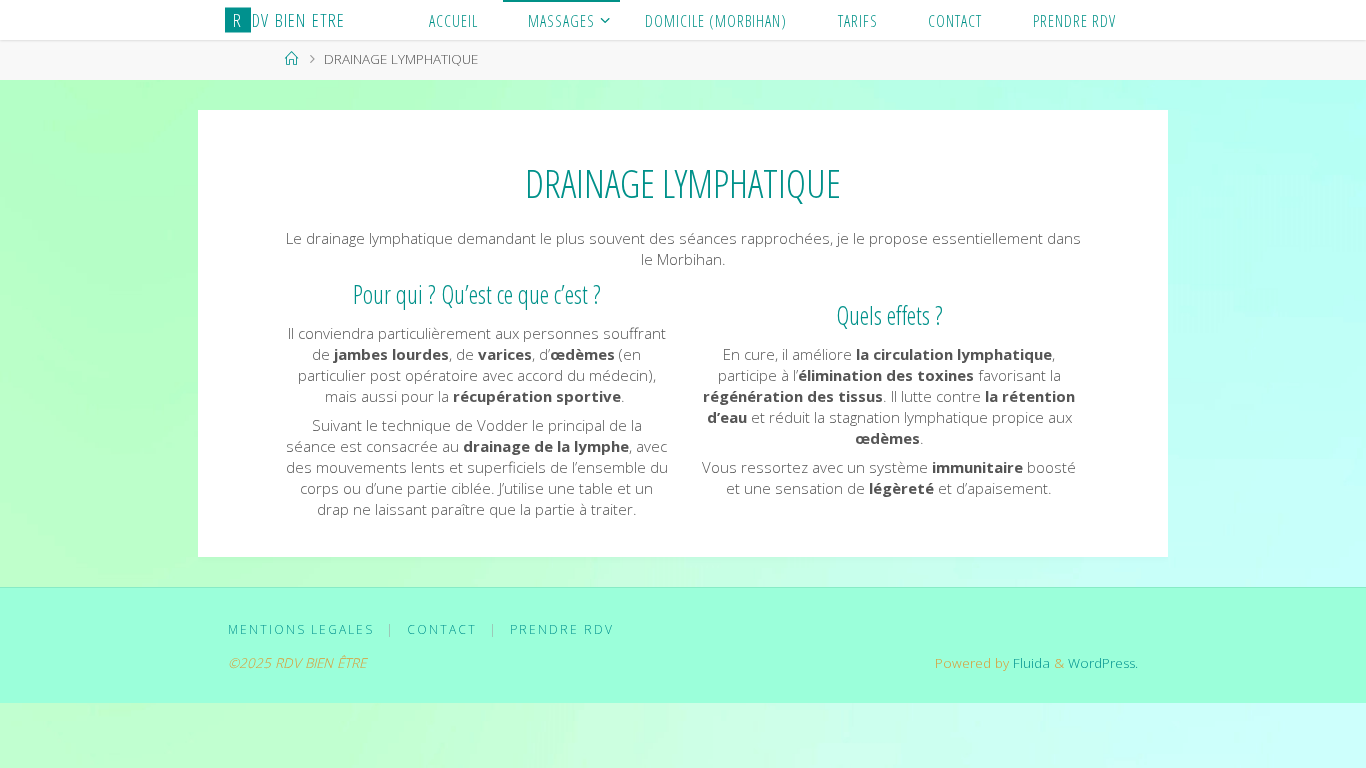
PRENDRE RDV (562, 629)
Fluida (1029, 663)
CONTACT (442, 629)
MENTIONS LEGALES (301, 629)
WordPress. (1103, 663)
